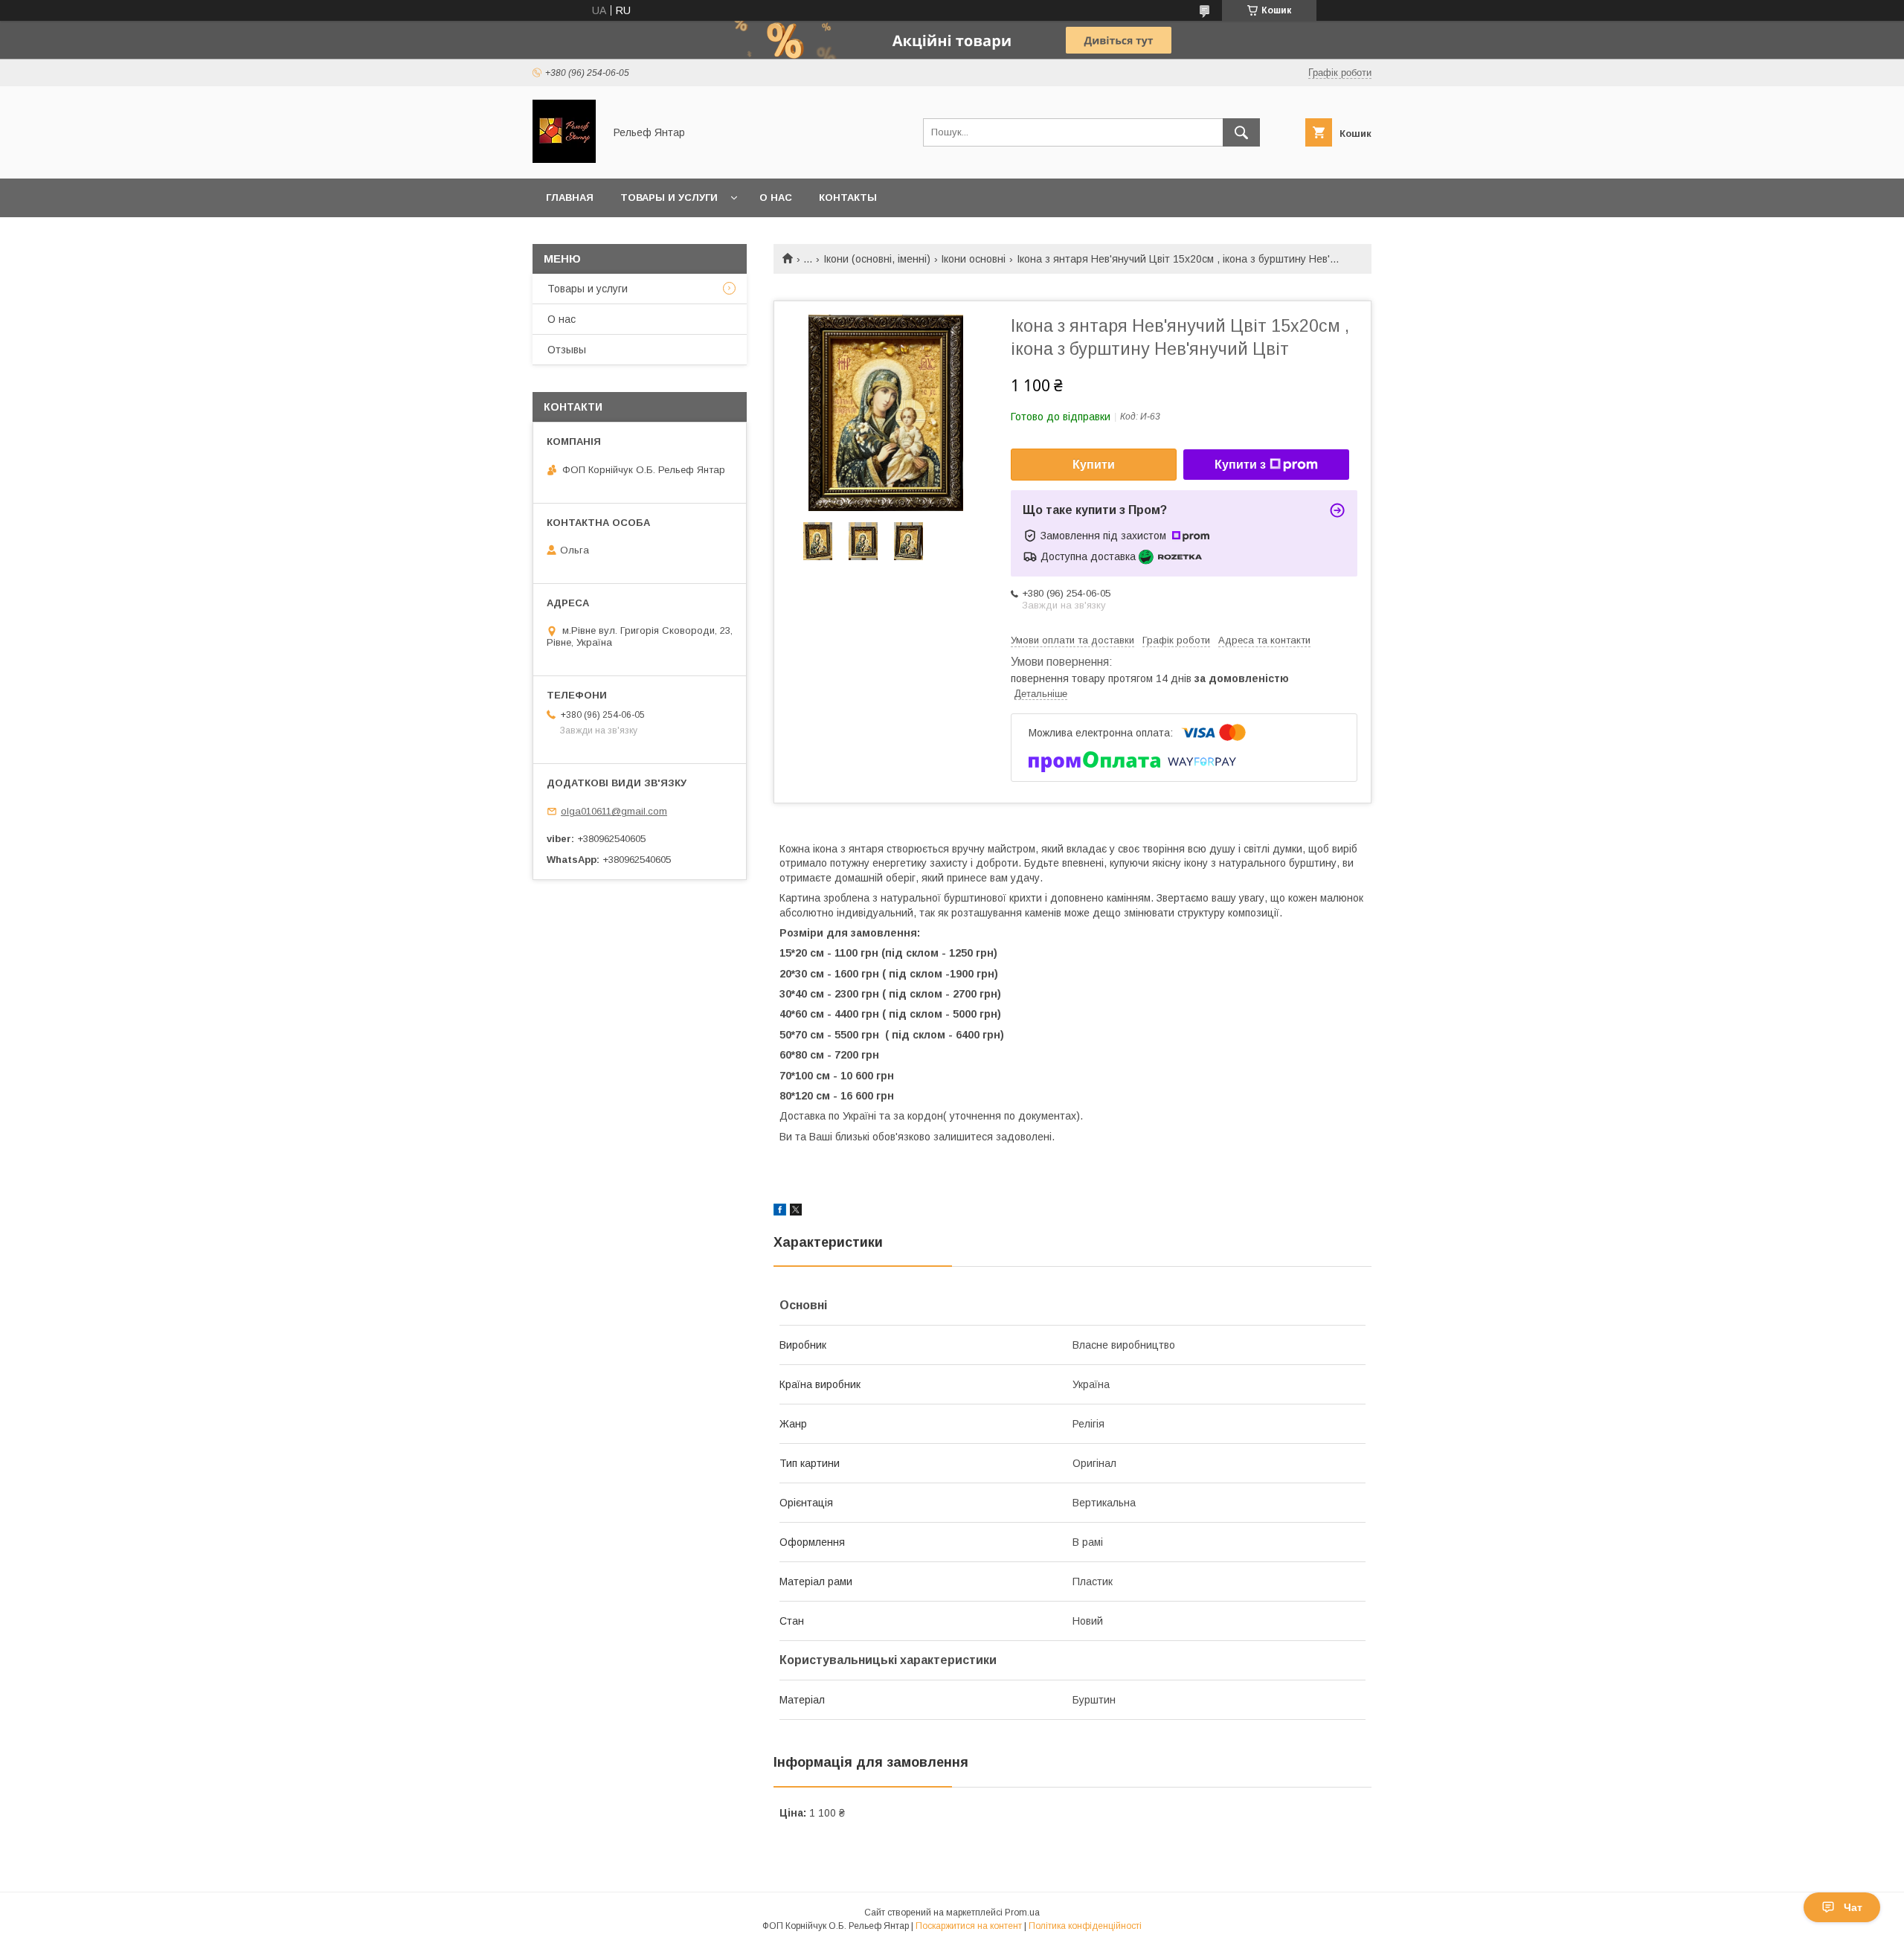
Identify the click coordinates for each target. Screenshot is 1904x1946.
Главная (570, 198)
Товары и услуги (669, 198)
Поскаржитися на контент (969, 1926)
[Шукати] (1241, 132)
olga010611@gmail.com (614, 811)
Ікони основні (973, 259)
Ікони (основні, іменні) (877, 259)
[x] (796, 1212)
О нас (776, 198)
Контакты (848, 198)
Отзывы (567, 350)
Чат (1853, 1907)
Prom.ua (1022, 1913)
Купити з (1240, 465)
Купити (1094, 465)
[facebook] (780, 1212)
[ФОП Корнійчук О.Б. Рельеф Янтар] (564, 159)
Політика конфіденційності (1085, 1926)
